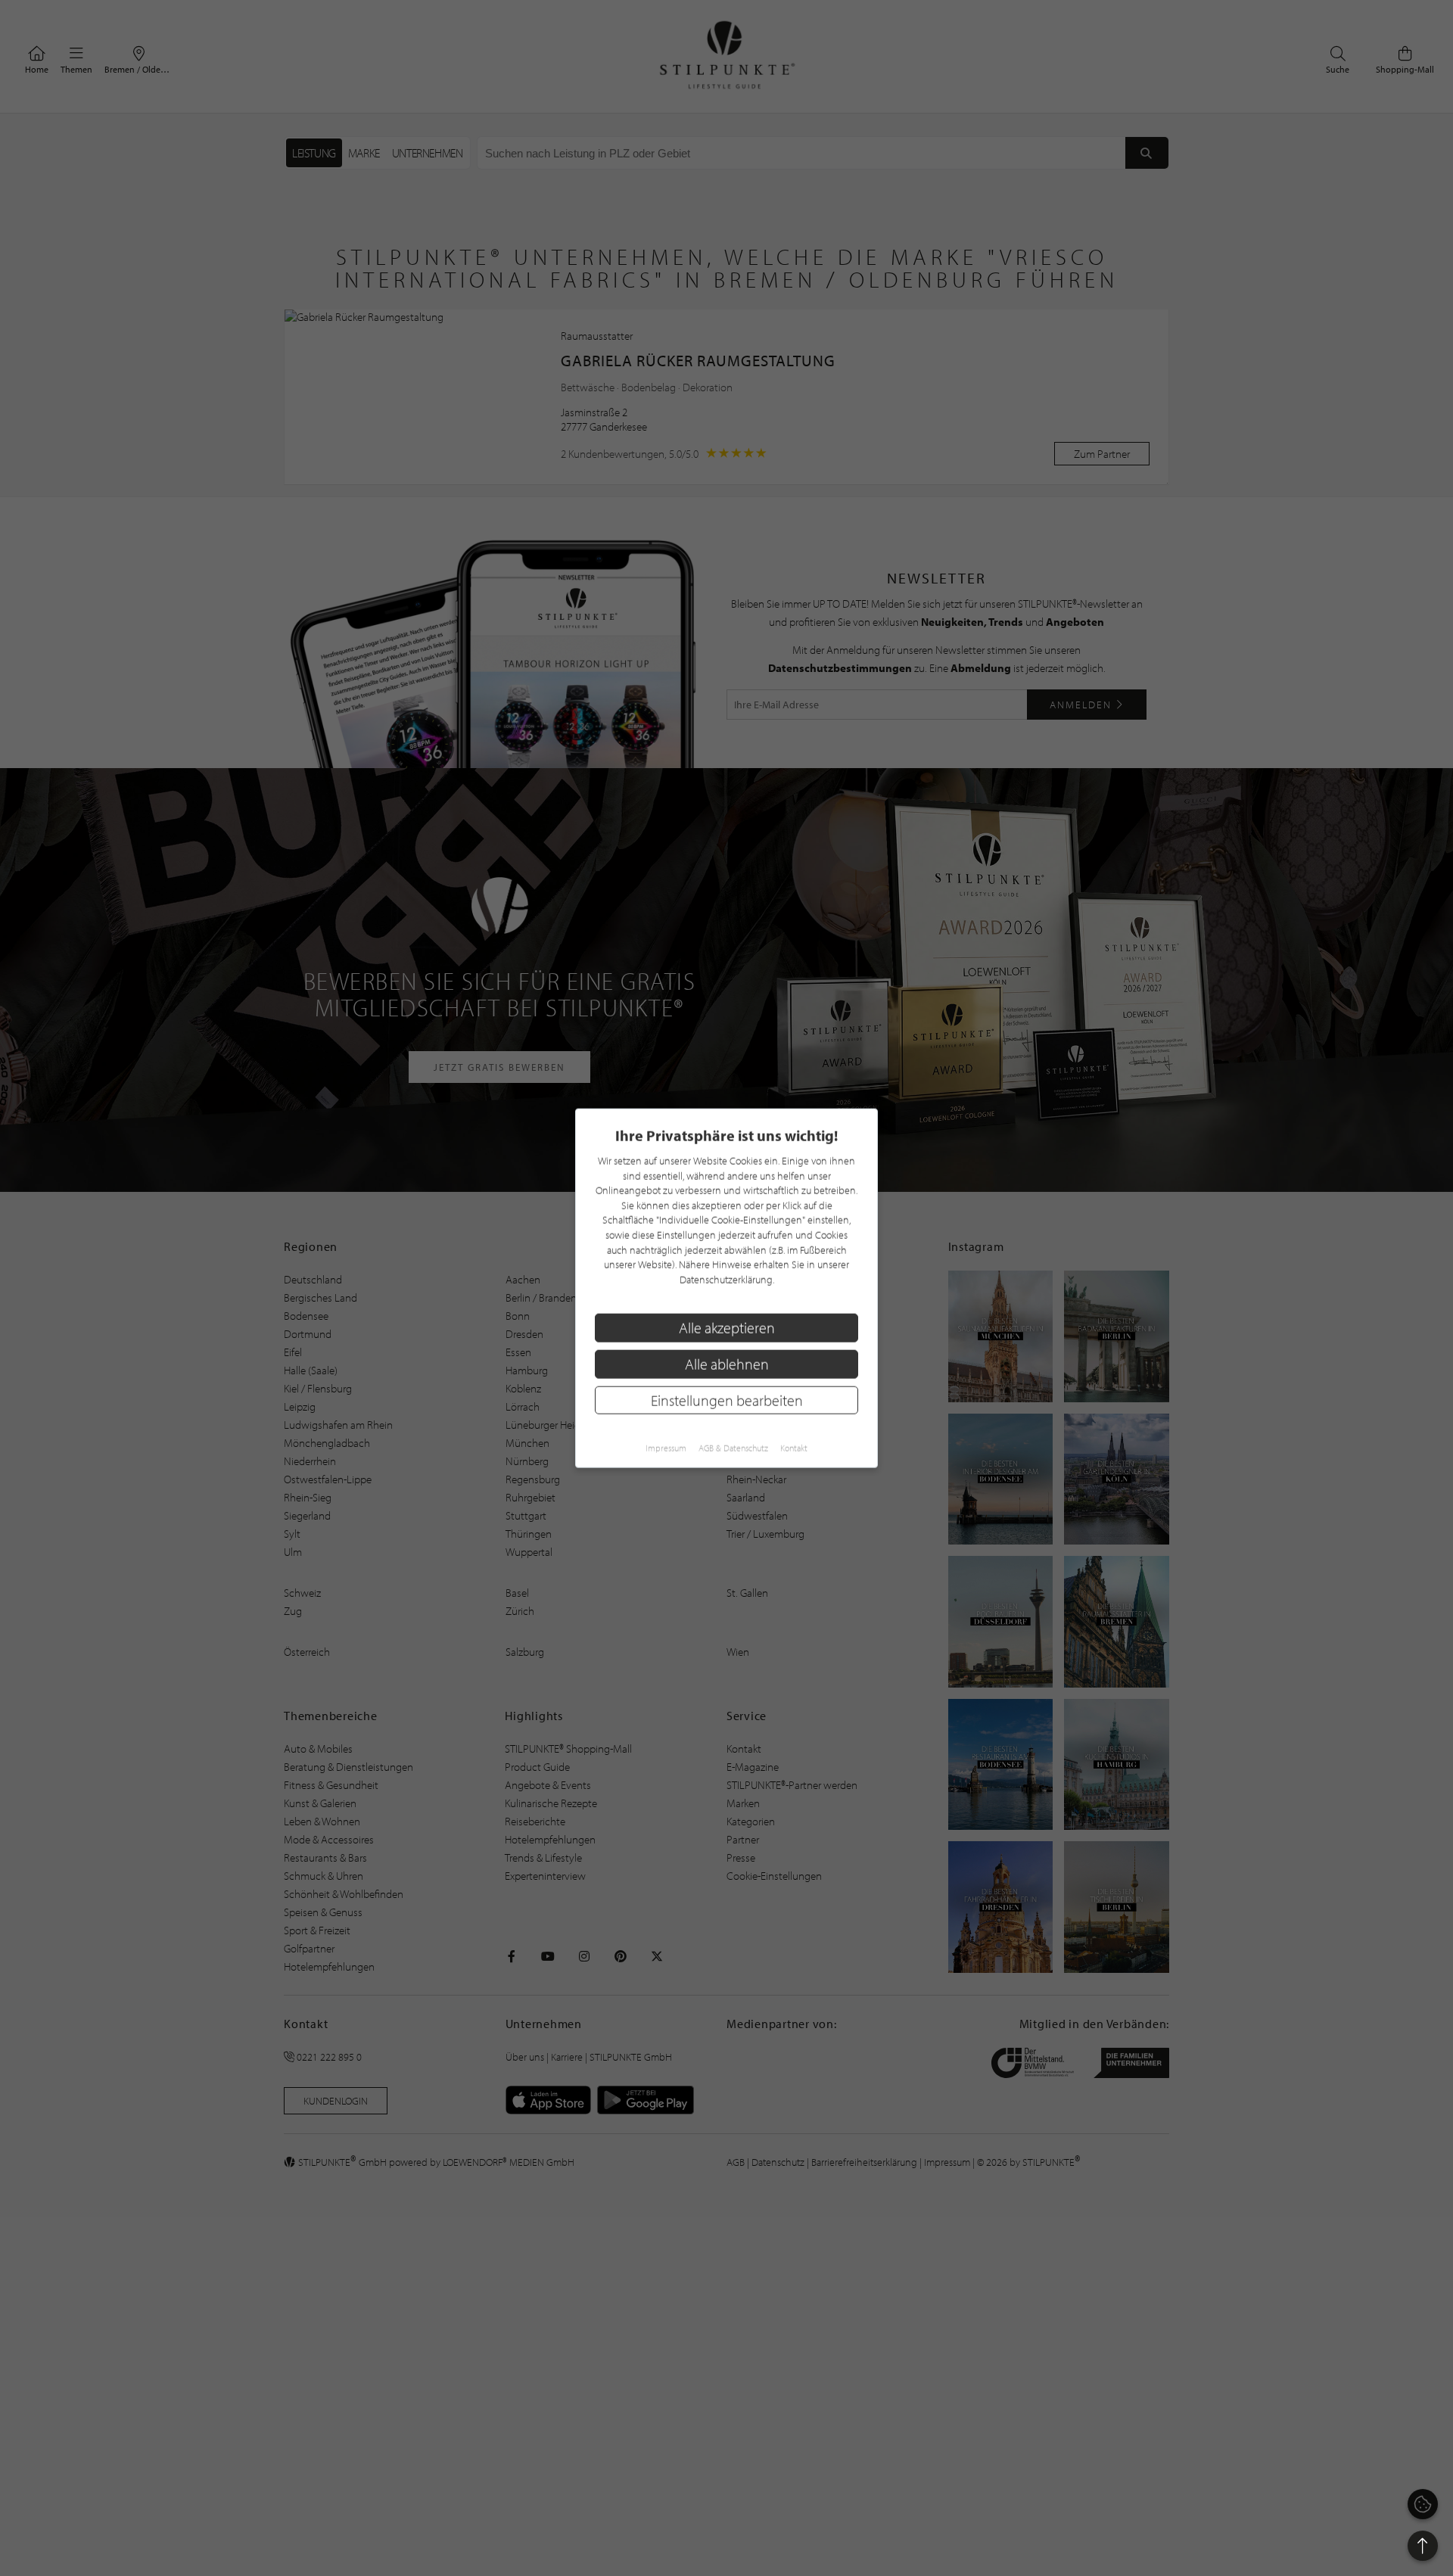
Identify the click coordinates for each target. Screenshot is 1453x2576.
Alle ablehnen (727, 1364)
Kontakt (794, 1448)
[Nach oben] (1423, 2546)
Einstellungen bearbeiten (727, 1400)
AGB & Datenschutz (733, 1448)
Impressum (666, 1448)
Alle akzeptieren (727, 1328)
